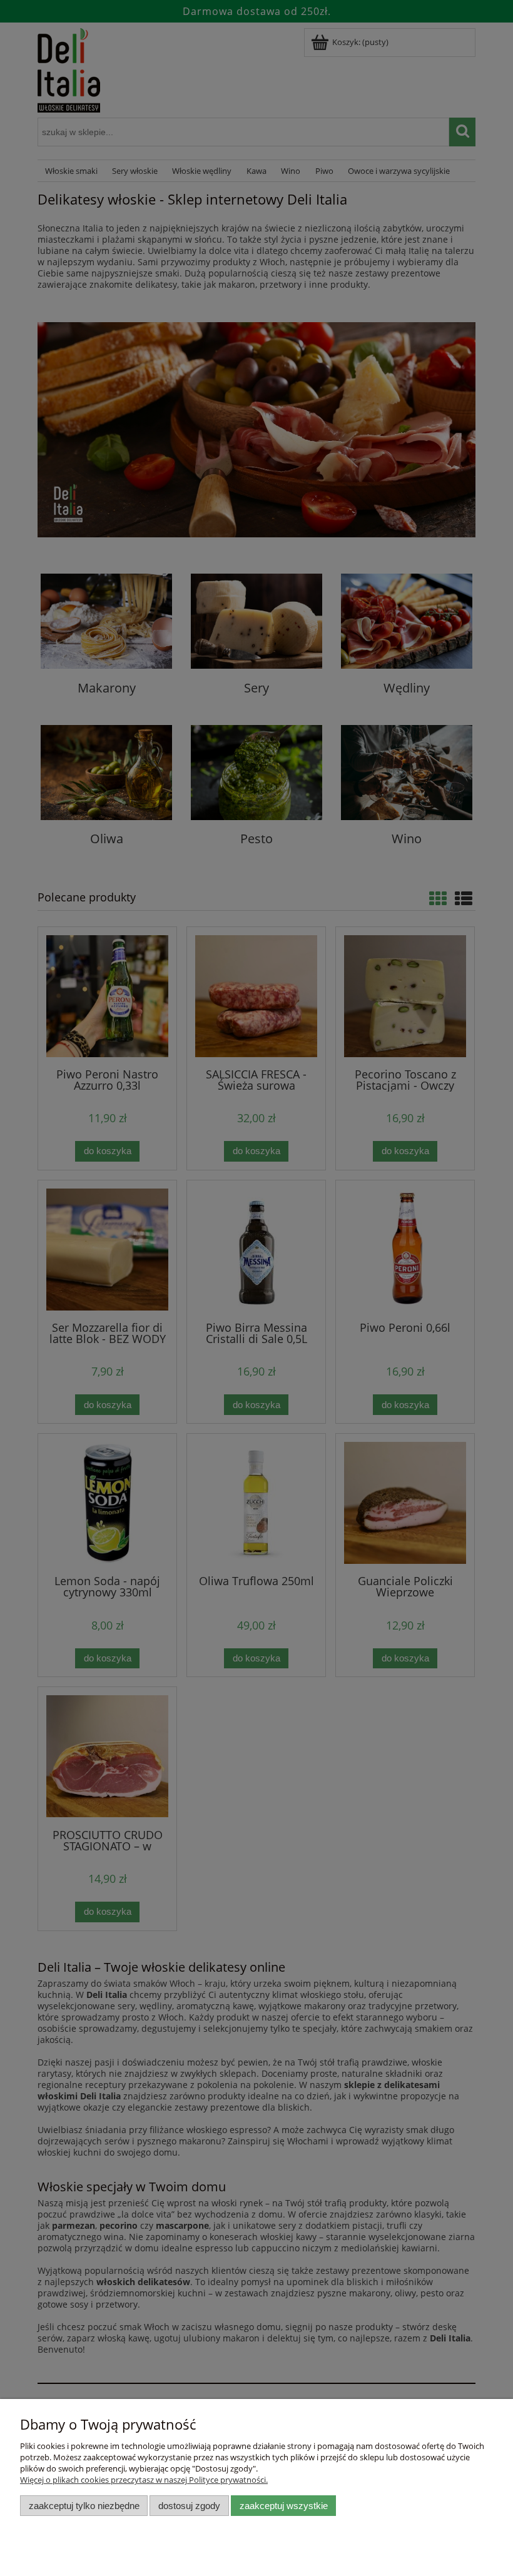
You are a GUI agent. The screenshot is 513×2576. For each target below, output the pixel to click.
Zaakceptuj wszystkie (284, 2506)
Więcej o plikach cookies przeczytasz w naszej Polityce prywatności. (144, 2480)
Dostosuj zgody (189, 2506)
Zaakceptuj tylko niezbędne (84, 2506)
